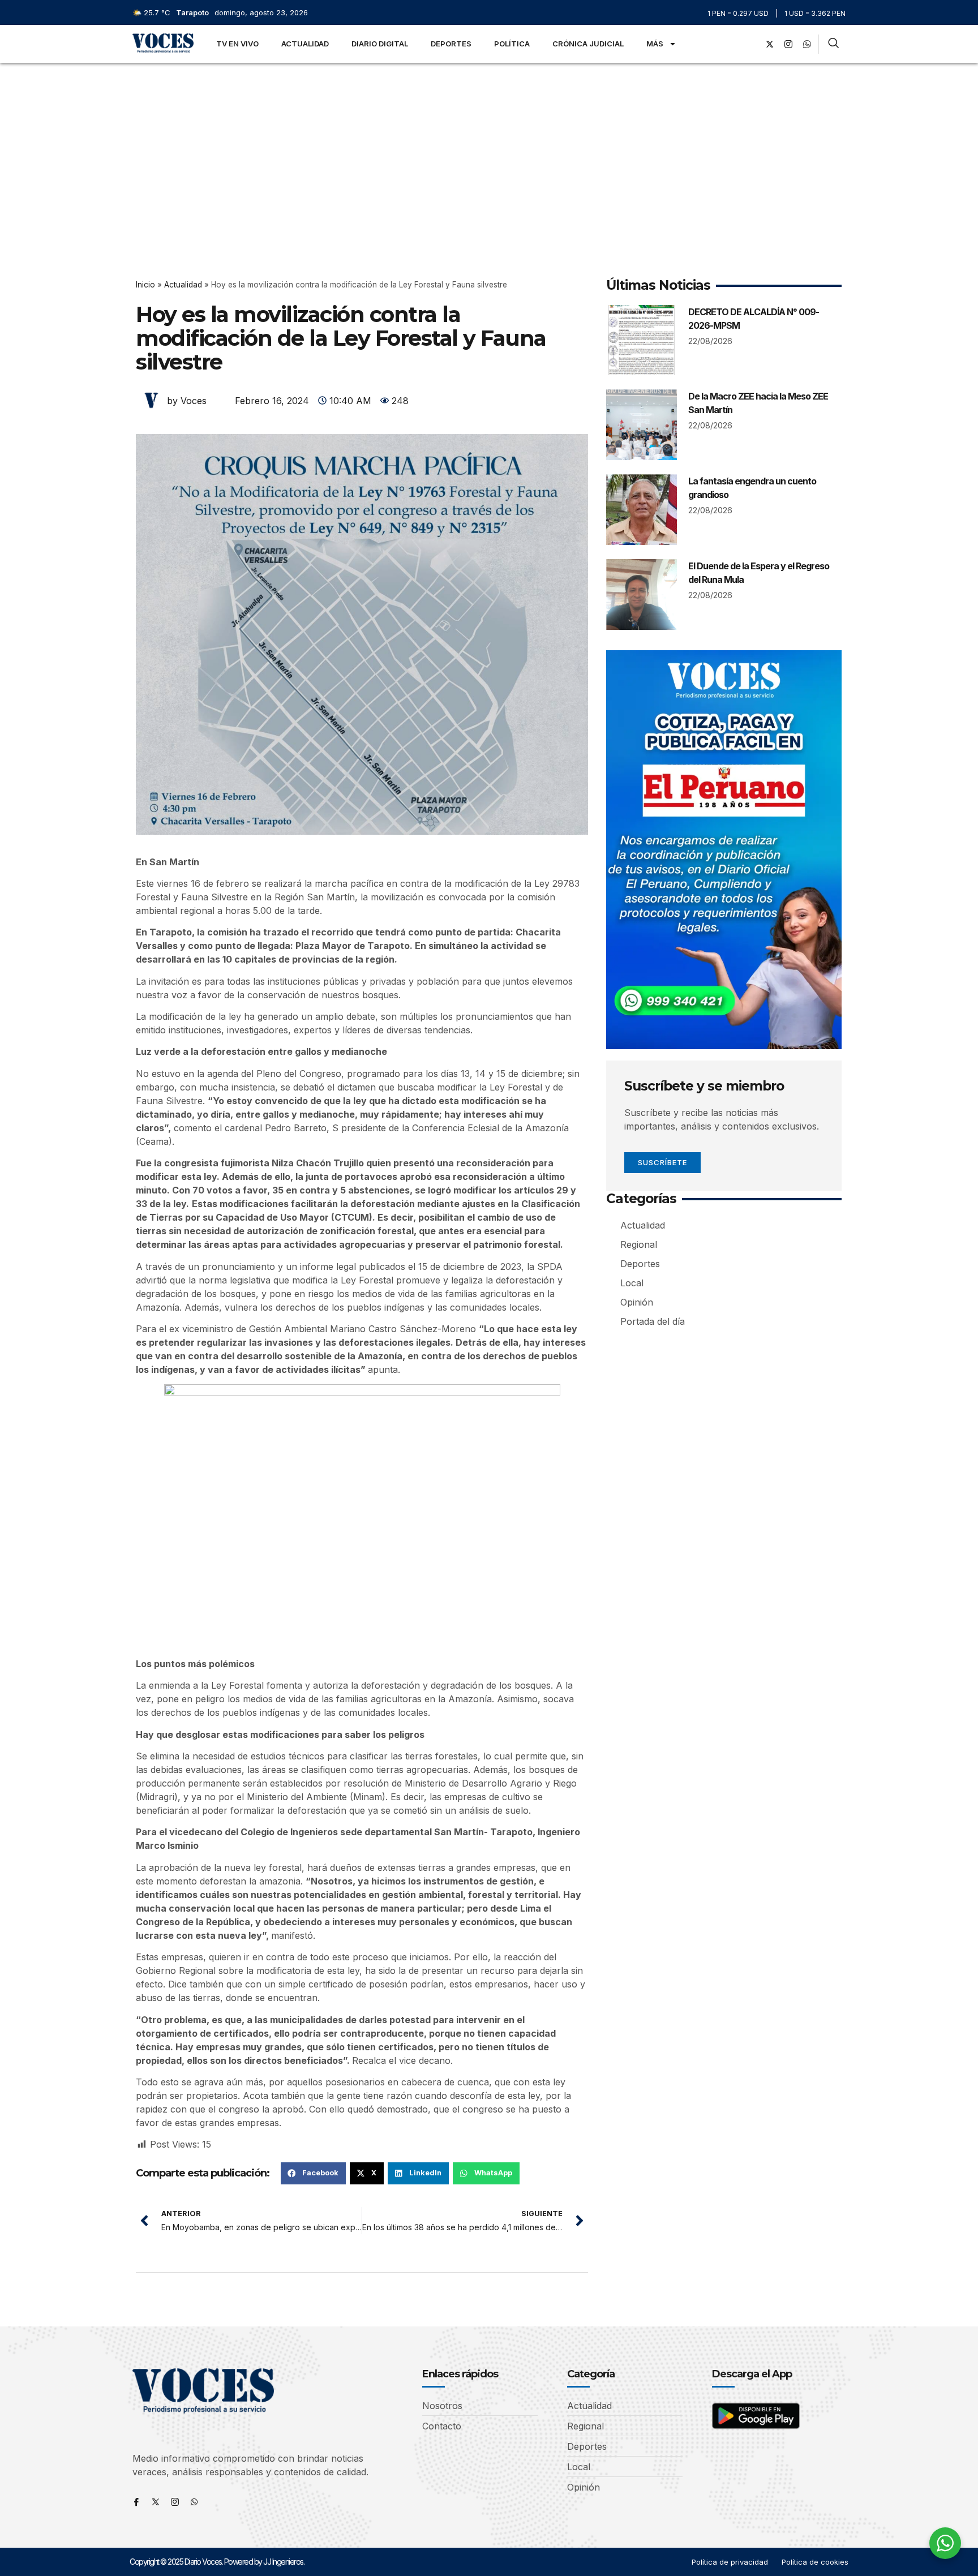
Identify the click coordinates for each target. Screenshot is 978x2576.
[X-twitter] (770, 44)
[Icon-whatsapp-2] (807, 44)
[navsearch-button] (833, 44)
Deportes (451, 44)
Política (512, 44)
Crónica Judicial (588, 44)
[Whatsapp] (194, 2502)
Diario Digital (380, 44)
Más (655, 44)
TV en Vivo (237, 44)
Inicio (145, 285)
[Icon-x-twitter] (156, 2502)
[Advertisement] (489, 148)
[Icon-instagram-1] (788, 44)
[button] (313, 2173)
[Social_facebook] (751, 44)
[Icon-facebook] (136, 2502)
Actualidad (305, 44)
